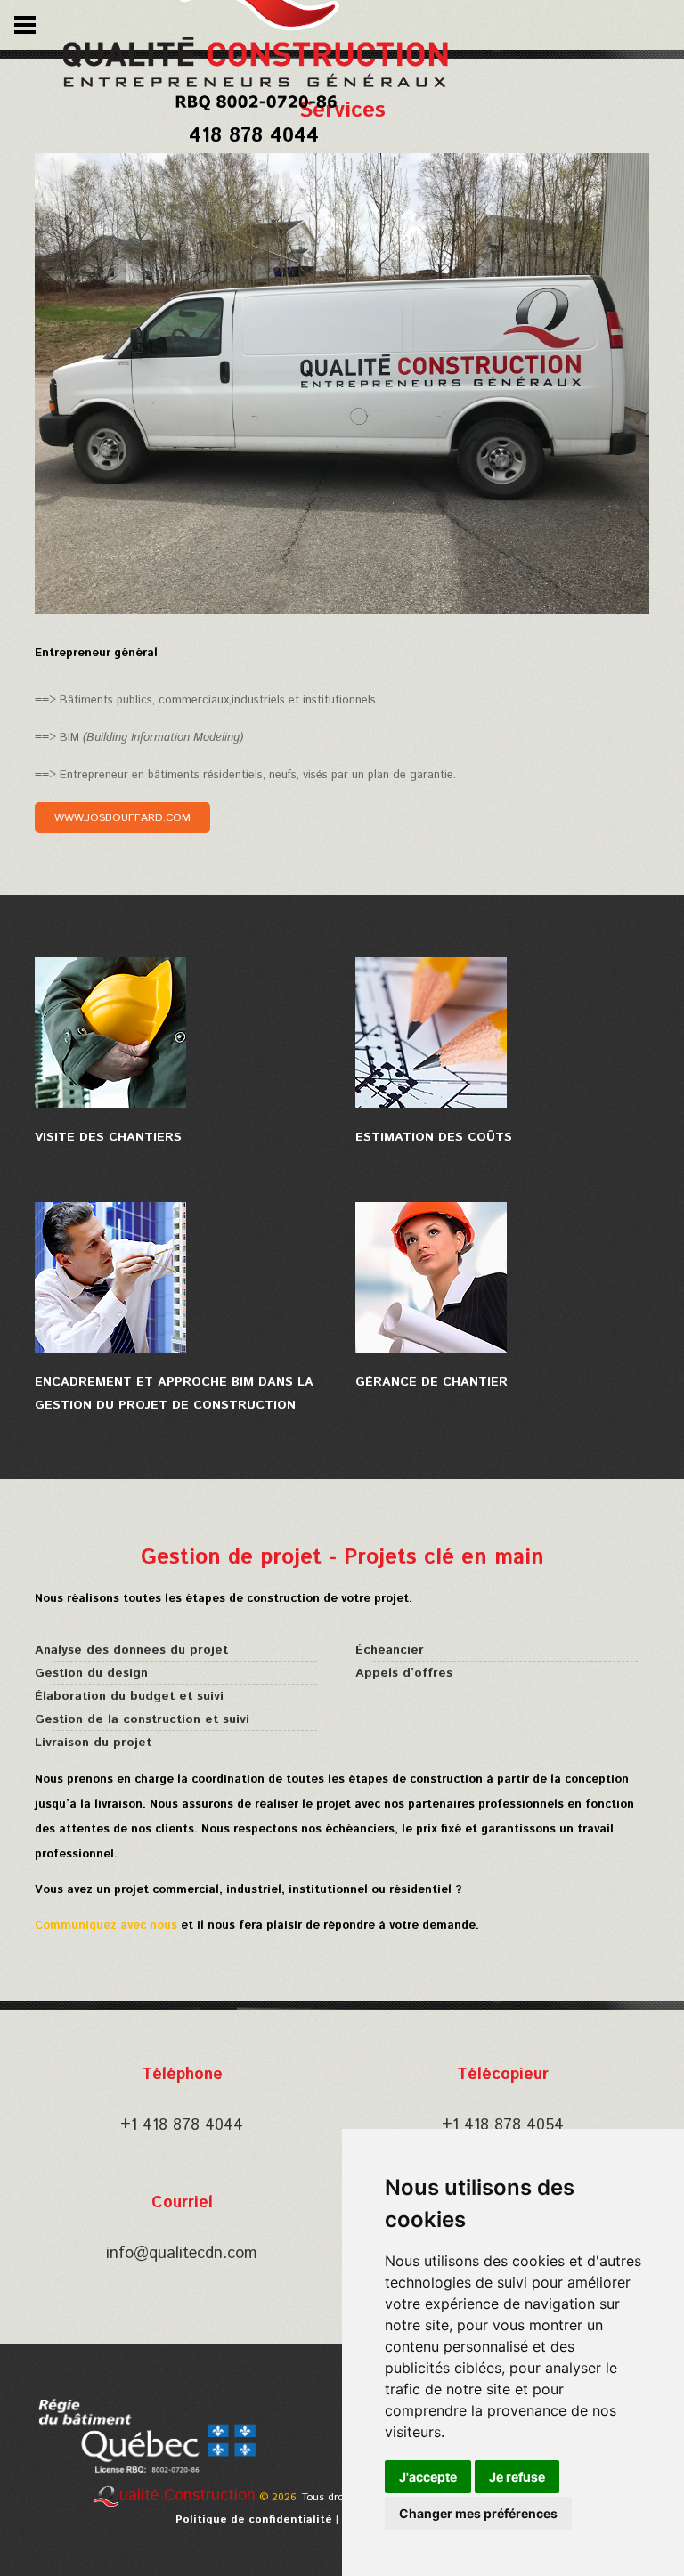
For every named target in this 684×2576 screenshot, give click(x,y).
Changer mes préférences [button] (478, 2513)
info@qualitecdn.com (182, 2254)
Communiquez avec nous (108, 1926)
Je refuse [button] (517, 2477)
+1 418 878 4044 (182, 2125)
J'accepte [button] (428, 2477)
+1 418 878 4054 (503, 2125)
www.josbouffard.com (122, 818)
